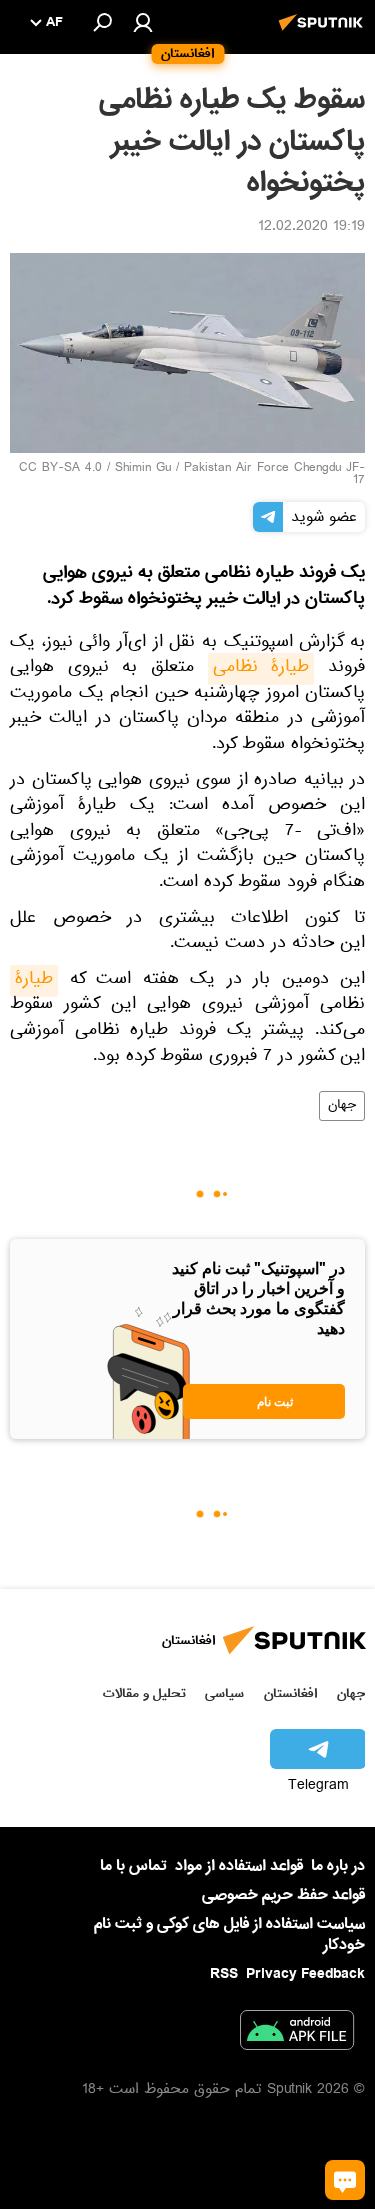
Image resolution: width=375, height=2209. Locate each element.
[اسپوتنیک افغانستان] (324, 33)
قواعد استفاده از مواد (239, 1866)
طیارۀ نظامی (261, 669)
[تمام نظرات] (345, 2180)
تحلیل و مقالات (144, 1693)
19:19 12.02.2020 (311, 228)
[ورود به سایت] (143, 22)
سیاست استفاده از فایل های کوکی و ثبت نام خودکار (229, 1934)
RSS (224, 1974)
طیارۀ (34, 981)
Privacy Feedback (305, 1974)
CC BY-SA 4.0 (60, 469)
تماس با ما (133, 1866)
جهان (342, 1106)
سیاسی (224, 1693)
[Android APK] (297, 2034)
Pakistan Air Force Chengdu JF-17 (274, 475)
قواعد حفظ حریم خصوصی (283, 1895)
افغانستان (290, 1693)
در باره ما (338, 1866)
